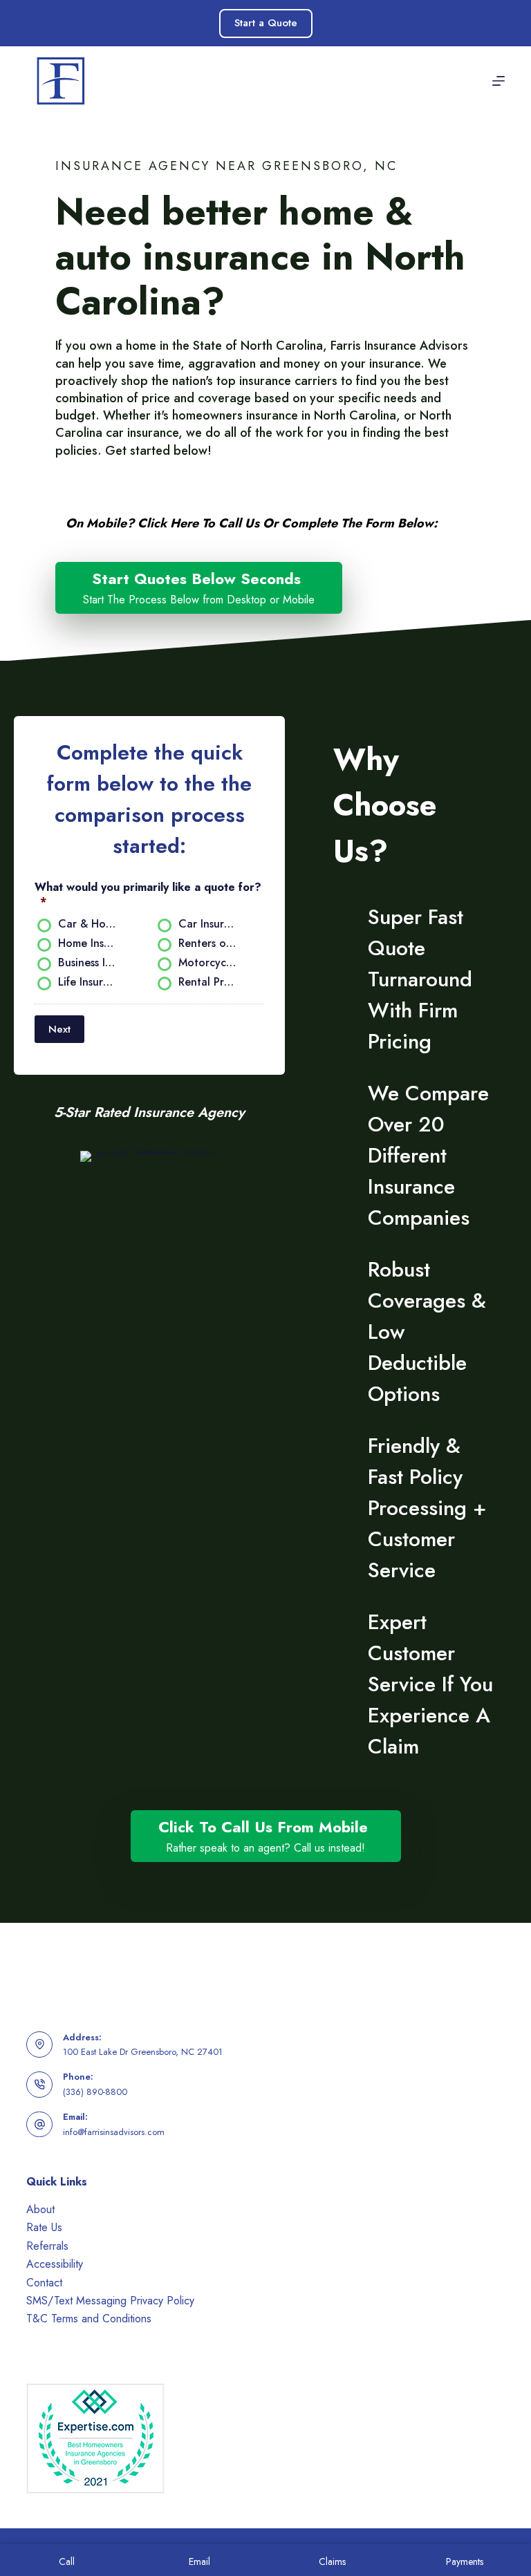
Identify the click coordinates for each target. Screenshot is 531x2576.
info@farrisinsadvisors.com (114, 2132)
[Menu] (499, 81)
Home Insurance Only (93, 944)
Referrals (47, 2246)
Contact (44, 2283)
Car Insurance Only (213, 924)
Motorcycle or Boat (213, 963)
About (40, 2209)
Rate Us (44, 2227)
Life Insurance (93, 983)
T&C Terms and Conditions (89, 2319)
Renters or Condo (213, 944)
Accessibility (55, 2264)
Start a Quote (266, 23)
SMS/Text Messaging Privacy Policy (110, 2301)
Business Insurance (93, 963)
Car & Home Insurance (93, 924)
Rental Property (213, 983)
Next (59, 1029)
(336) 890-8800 (95, 2092)
